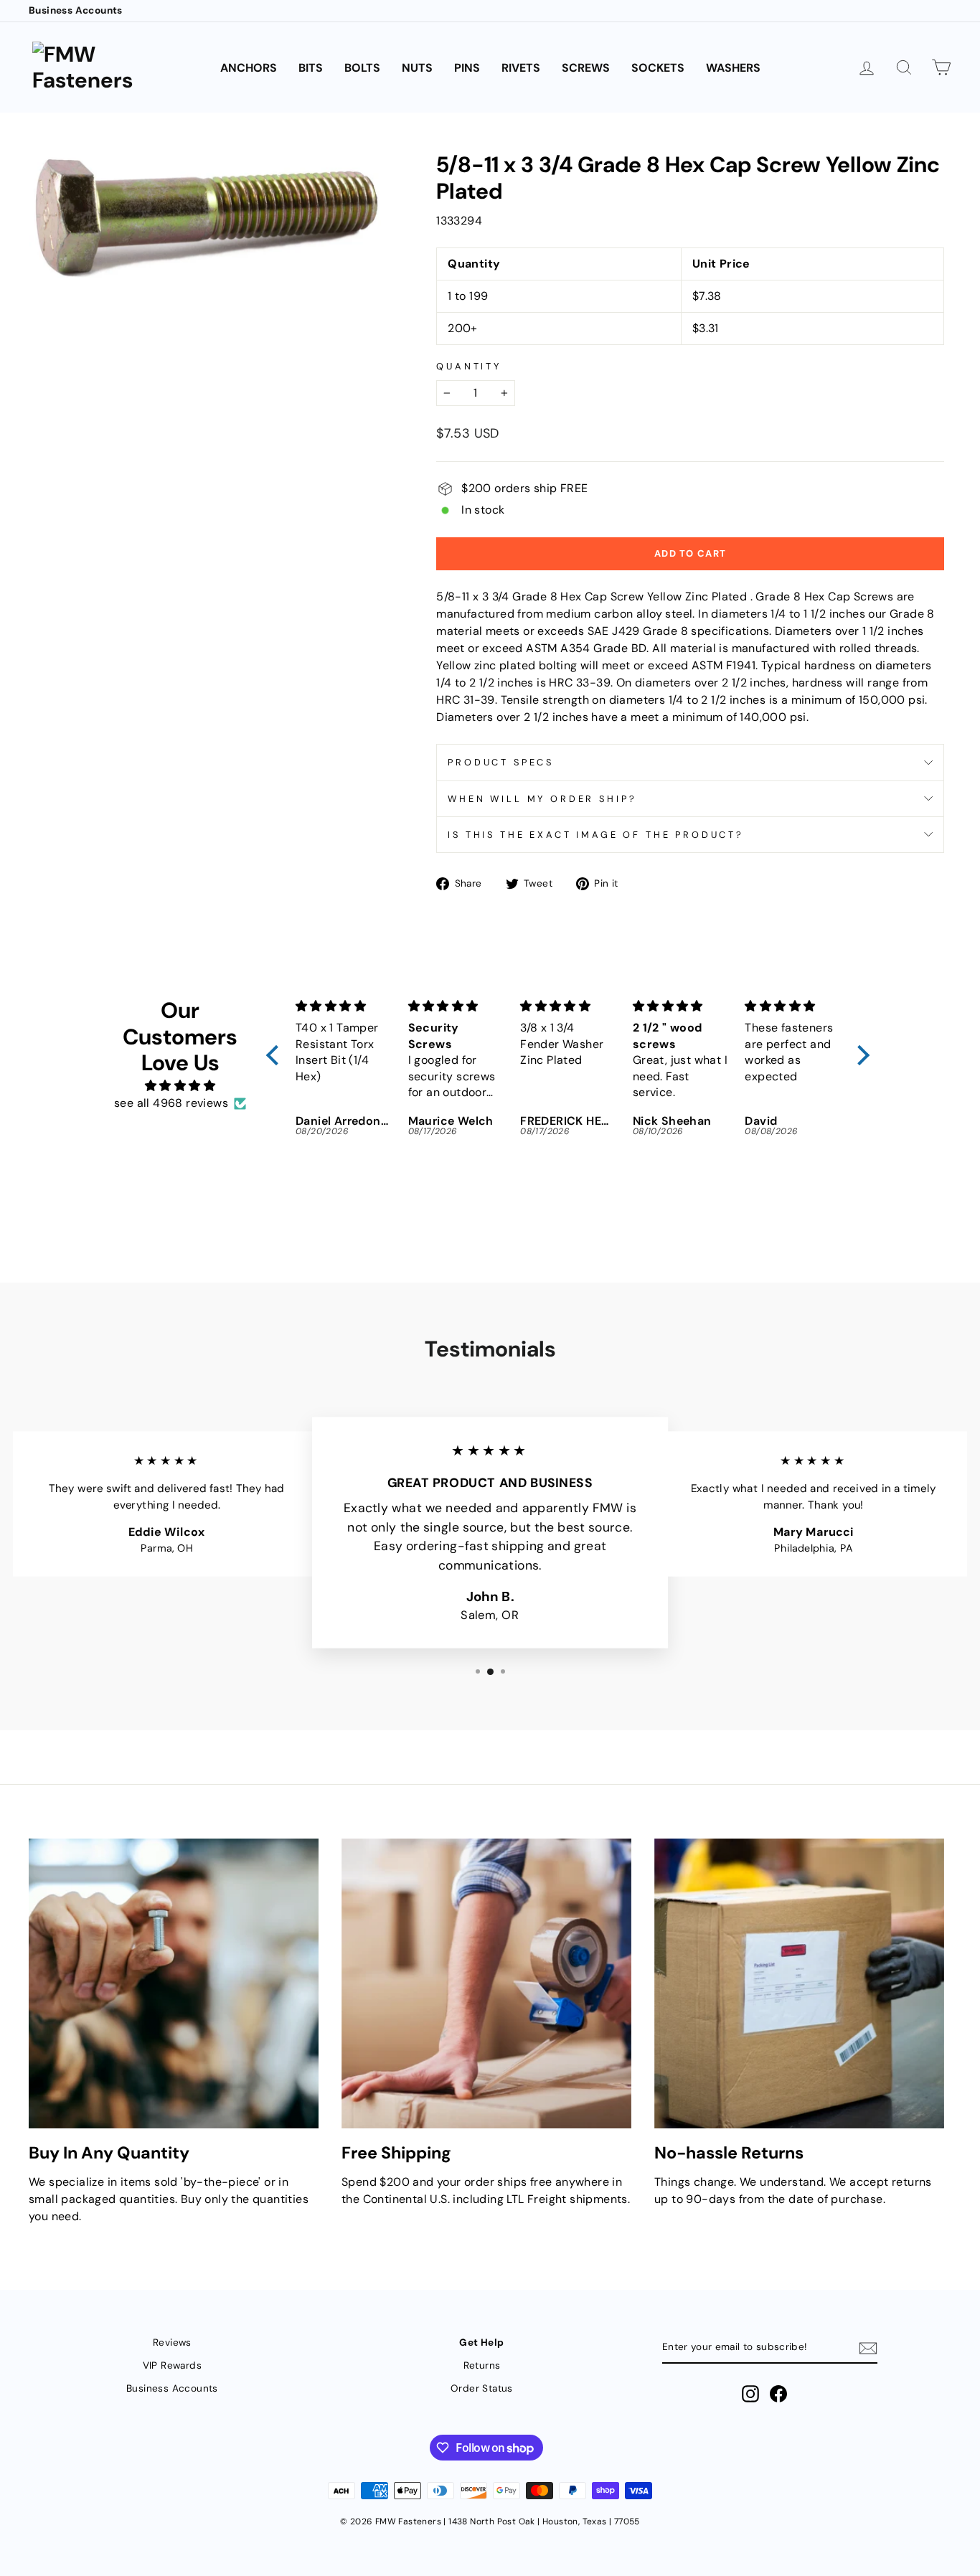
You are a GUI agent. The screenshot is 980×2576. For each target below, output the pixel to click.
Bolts (362, 68)
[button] (276, 1055)
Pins (467, 68)
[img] (180, 1086)
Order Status (482, 2388)
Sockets (658, 68)
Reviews (172, 2343)
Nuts (417, 68)
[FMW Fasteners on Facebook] (778, 2394)
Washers (733, 68)
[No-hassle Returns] (799, 1983)
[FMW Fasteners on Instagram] (750, 2394)
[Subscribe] (868, 2348)
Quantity (469, 366)
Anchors (249, 68)
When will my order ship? (542, 799)
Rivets (521, 68)
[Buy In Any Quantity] (174, 1983)
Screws (586, 68)
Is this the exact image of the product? (596, 835)
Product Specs (501, 762)
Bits (311, 68)
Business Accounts (76, 10)
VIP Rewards (172, 2365)
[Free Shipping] (486, 1983)
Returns (482, 2365)
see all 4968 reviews (171, 1103)
